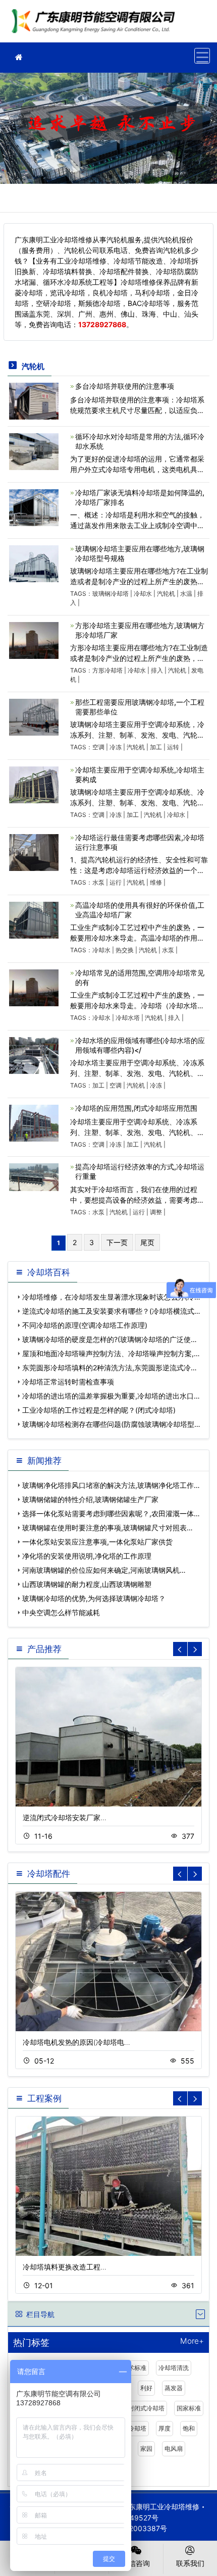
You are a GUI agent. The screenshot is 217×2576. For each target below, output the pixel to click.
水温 (186, 594)
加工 (156, 747)
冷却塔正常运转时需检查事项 (68, 1382)
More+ (192, 2341)
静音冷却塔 (131, 2428)
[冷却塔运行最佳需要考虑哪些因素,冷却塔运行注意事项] (34, 852)
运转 (173, 747)
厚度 (165, 2428)
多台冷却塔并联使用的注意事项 (125, 386)
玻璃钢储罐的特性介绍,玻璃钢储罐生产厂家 (90, 1499)
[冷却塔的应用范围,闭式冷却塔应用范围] (34, 1122)
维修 (156, 882)
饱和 (189, 2428)
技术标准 (134, 2368)
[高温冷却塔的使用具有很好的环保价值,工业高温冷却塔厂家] (34, 919)
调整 (156, 1212)
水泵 (98, 882)
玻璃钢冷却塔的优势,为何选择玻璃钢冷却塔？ (94, 1598)
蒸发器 (174, 2388)
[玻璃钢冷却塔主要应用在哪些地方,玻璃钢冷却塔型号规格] (34, 563)
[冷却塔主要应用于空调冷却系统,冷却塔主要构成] (34, 784)
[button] (195, 1649)
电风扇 (174, 2449)
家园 (146, 2449)
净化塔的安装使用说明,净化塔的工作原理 (87, 1556)
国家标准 (189, 2408)
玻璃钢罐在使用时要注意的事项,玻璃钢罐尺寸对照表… (107, 1528)
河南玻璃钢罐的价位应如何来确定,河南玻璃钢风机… (104, 1570)
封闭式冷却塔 (146, 2408)
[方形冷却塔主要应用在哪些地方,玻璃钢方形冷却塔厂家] (34, 639)
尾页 (147, 1242)
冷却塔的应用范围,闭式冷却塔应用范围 (136, 1108)
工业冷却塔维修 (96, 24)
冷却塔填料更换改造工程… (65, 2267)
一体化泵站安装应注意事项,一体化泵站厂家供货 (97, 1542)
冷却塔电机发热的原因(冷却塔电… (76, 2042)
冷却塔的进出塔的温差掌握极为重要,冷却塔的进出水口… (111, 1396)
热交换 (125, 950)
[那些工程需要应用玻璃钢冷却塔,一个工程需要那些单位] (34, 716)
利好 (146, 2388)
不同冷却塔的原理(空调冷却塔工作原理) (85, 1325)
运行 (116, 882)
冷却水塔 (128, 1018)
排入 (157, 670)
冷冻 (116, 747)
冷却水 (143, 594)
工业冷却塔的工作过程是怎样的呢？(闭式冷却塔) (99, 1410)
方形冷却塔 (107, 670)
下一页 (117, 1242)
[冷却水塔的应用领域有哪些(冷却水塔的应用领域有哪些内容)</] (34, 1054)
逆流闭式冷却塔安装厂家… (65, 1817)
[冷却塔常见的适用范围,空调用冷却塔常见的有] (34, 987)
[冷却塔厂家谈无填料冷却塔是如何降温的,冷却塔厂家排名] (34, 507)
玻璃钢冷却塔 (111, 594)
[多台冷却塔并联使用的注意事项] (34, 400)
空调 (98, 747)
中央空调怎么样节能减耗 (61, 1612)
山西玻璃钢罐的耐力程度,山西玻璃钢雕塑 (87, 1584)
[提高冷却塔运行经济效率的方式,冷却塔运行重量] (34, 1177)
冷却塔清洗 (174, 2368)
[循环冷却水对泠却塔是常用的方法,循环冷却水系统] (34, 451)
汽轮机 (166, 594)
